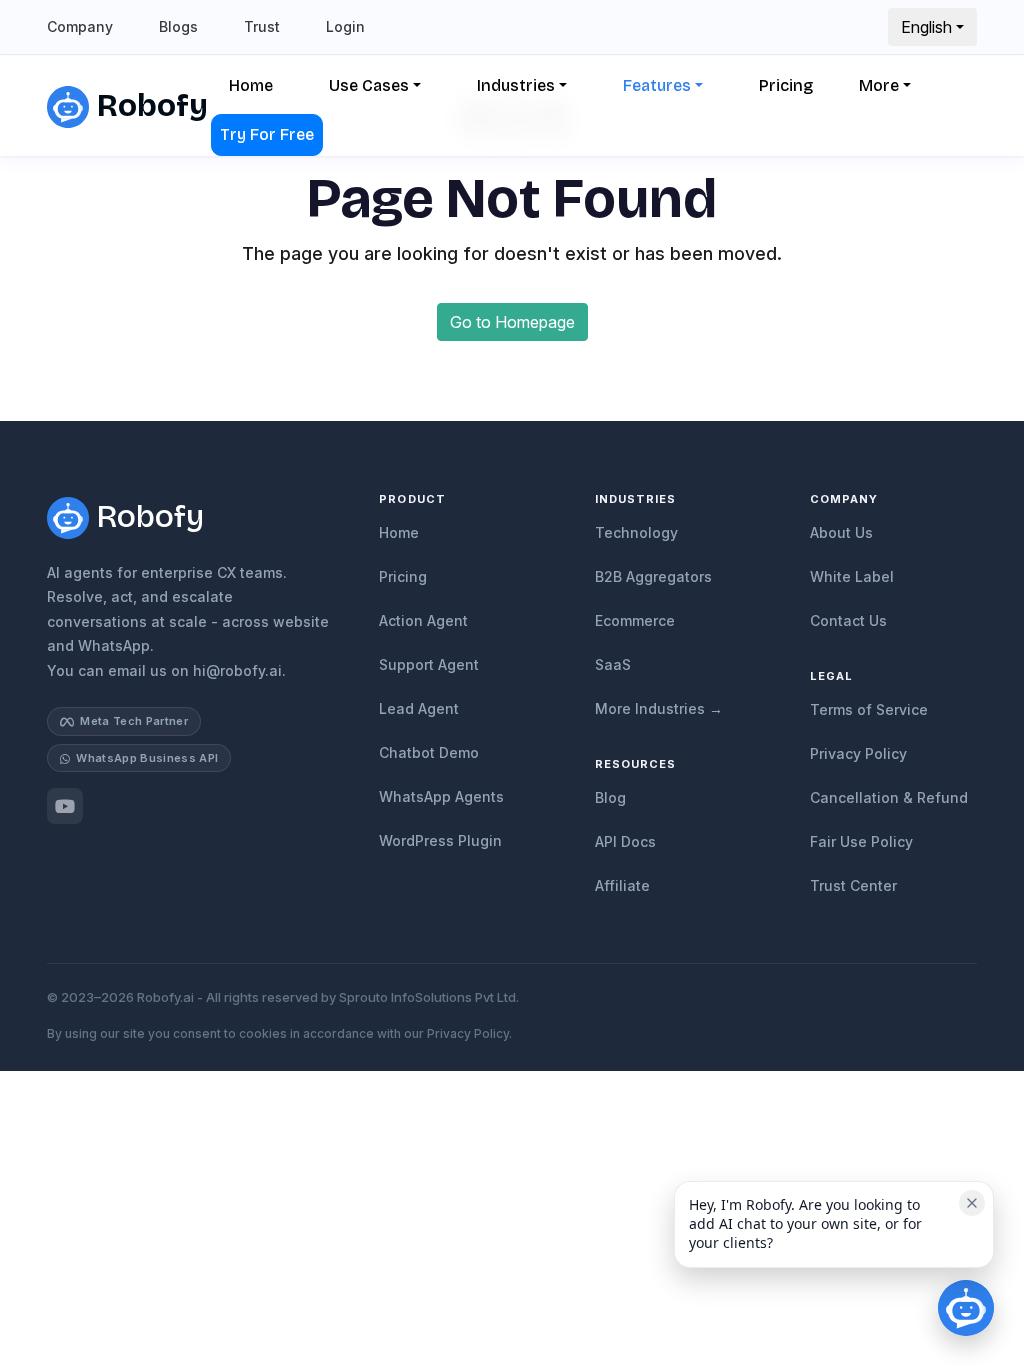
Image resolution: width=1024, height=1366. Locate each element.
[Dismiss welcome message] (972, 1203)
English (926, 27)
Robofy (144, 105)
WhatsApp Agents (441, 796)
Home (251, 85)
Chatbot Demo (429, 752)
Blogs (178, 26)
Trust (262, 26)
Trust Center (853, 885)
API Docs (625, 841)
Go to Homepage (512, 322)
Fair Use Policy (861, 841)
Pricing (786, 85)
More (879, 85)
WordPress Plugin (440, 840)
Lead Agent (419, 708)
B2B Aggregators (653, 576)
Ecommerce (635, 620)
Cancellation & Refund (889, 797)
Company (80, 26)
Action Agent (423, 620)
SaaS (613, 664)
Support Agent (429, 664)
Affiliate (622, 885)
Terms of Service (869, 709)
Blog (610, 797)
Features (657, 85)
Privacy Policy (858, 753)
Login (345, 26)
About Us (841, 532)
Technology (636, 532)
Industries (516, 85)
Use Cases (369, 85)
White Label (852, 576)
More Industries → (659, 708)
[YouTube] (65, 806)
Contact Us (848, 620)
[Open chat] (966, 1308)
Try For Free (267, 134)
